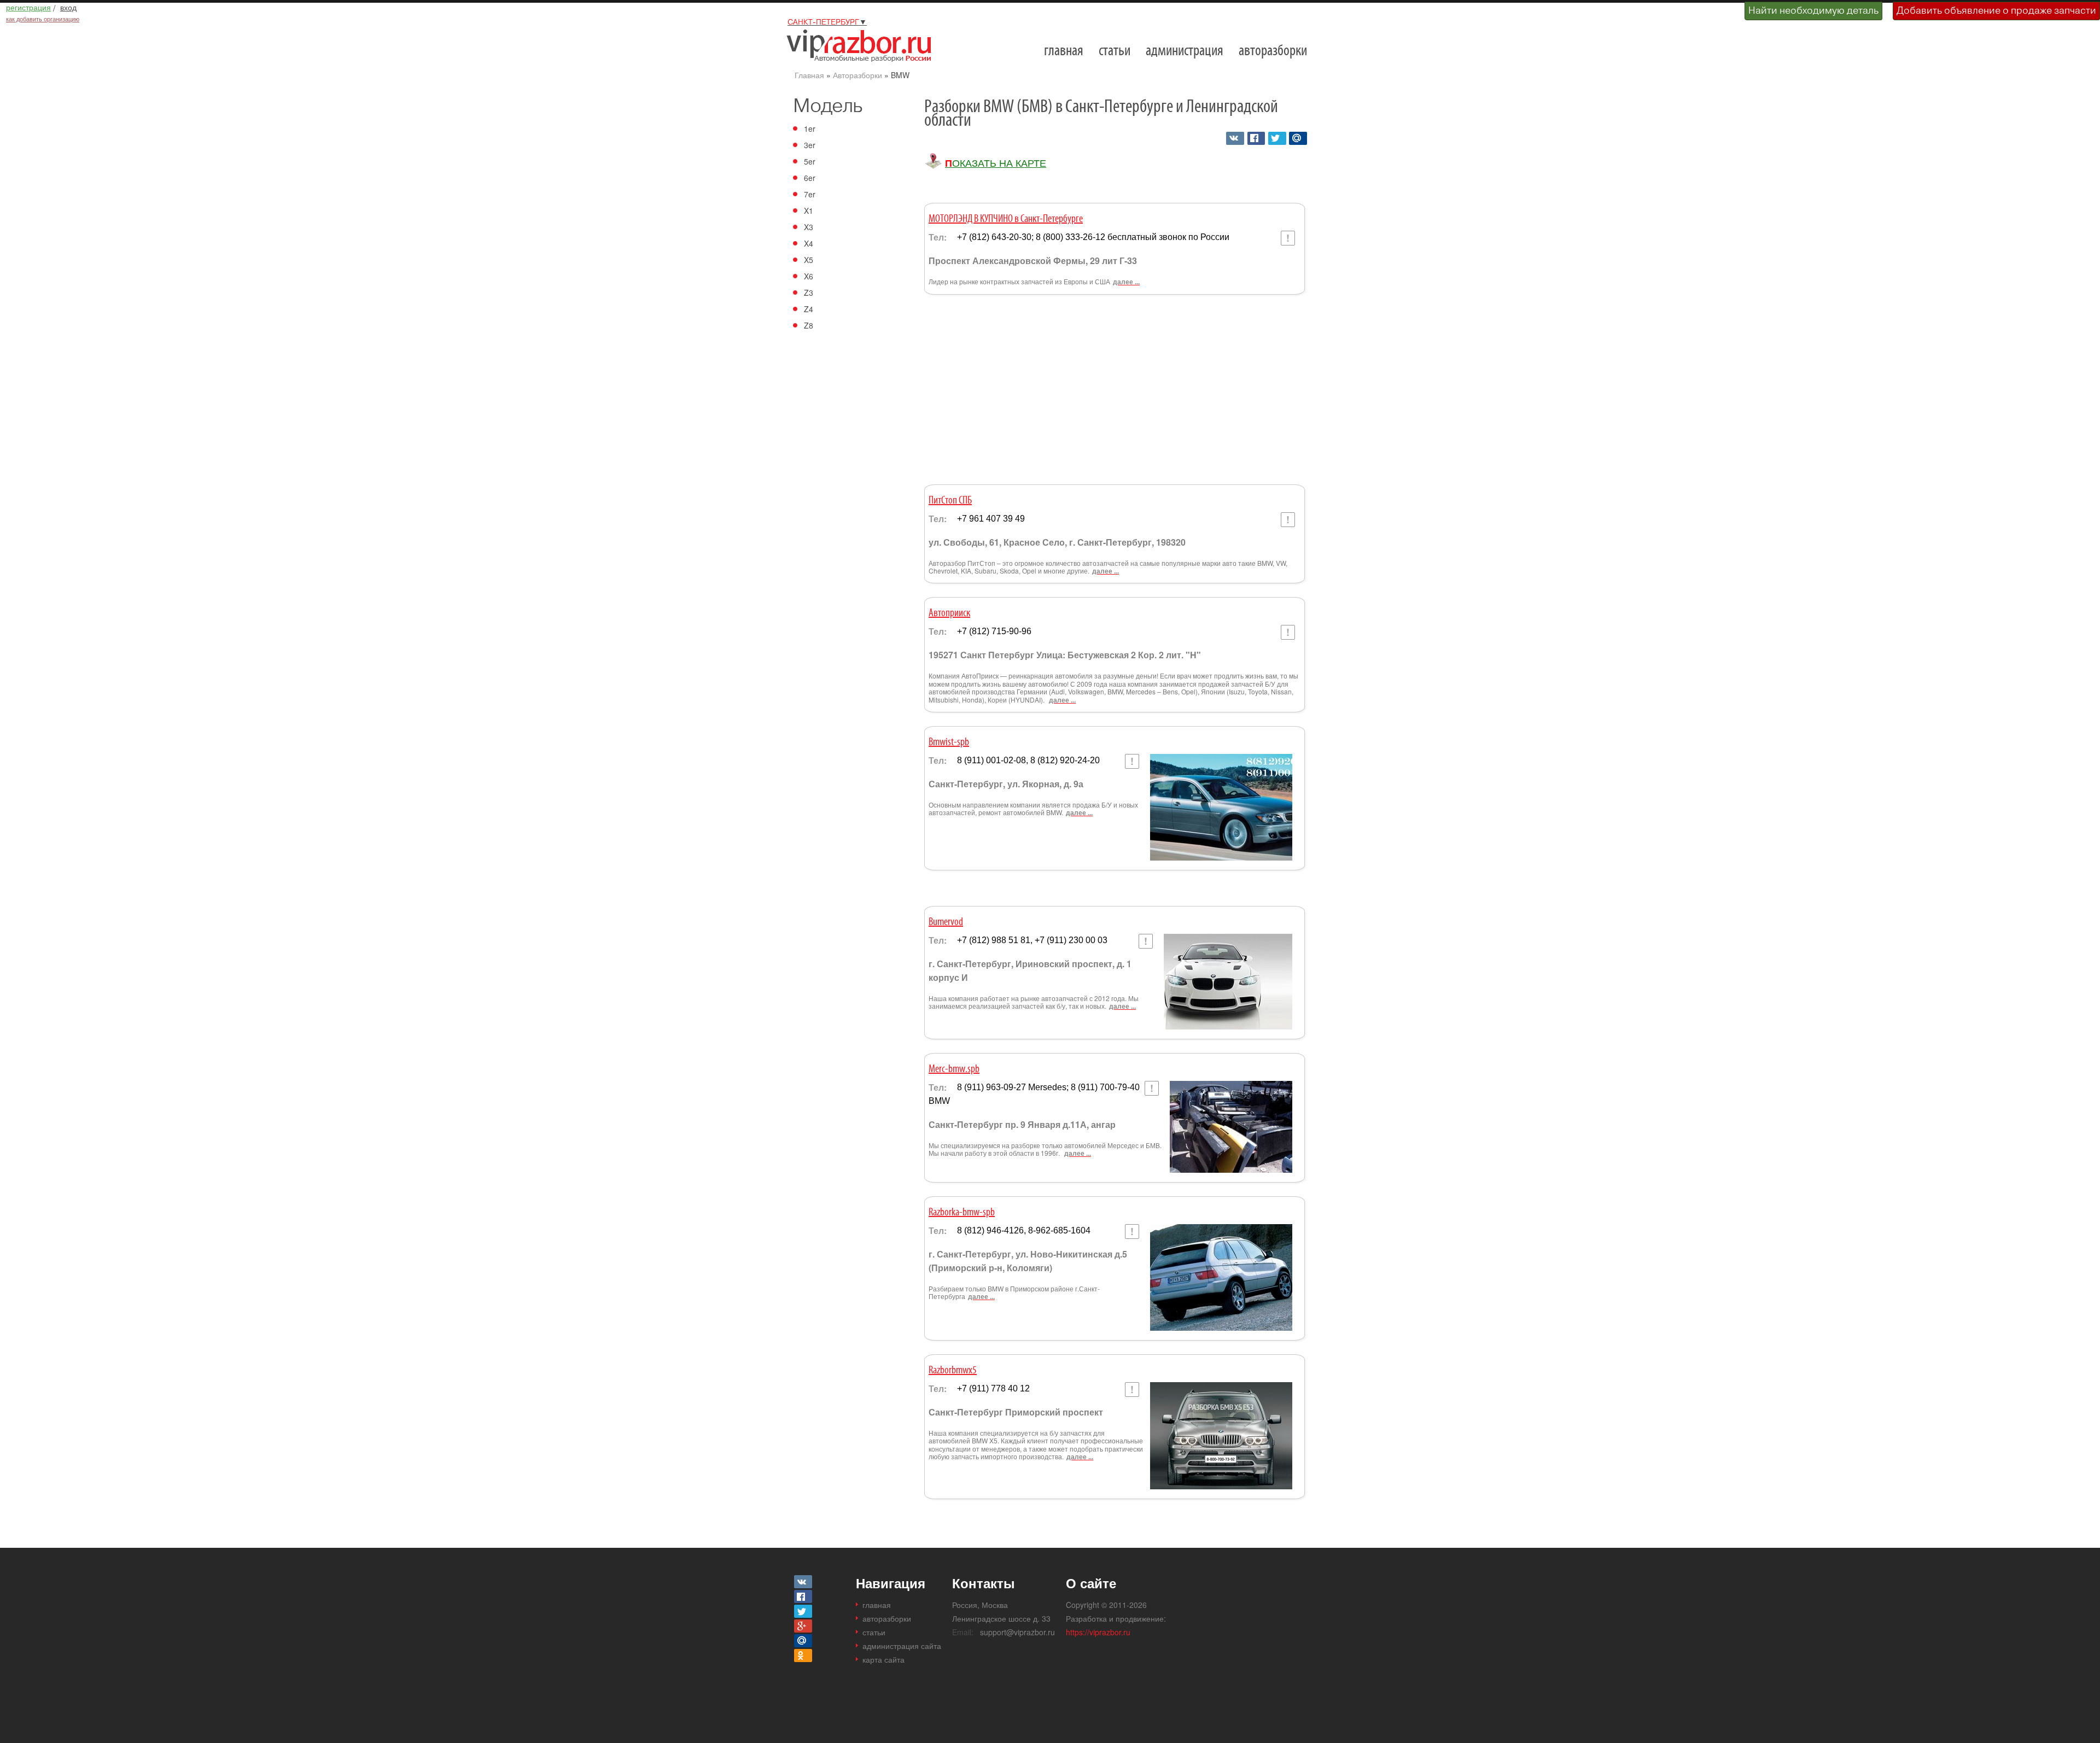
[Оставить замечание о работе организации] (1288, 238)
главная (1064, 51)
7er (810, 194)
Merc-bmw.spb (954, 1069)
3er (810, 145)
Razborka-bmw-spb (962, 1213)
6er (810, 178)
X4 (809, 243)
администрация (1185, 51)
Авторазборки (857, 75)
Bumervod (946, 922)
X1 (809, 210)
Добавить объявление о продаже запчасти (1996, 10)
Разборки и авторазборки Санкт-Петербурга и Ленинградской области (863, 45)
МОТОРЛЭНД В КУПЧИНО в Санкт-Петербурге (1006, 219)
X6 (809, 276)
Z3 (809, 293)
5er (810, 161)
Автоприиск (949, 613)
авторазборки (1273, 51)
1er (810, 128)
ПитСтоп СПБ (950, 501)
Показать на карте (996, 163)
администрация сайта (902, 1646)
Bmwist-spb (949, 742)
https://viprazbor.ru (1098, 1632)
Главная (809, 75)
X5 (809, 260)
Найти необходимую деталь (1813, 10)
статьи (1115, 51)
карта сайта (883, 1659)
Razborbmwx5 (953, 1371)
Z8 (809, 325)
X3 (809, 227)
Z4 (809, 309)
